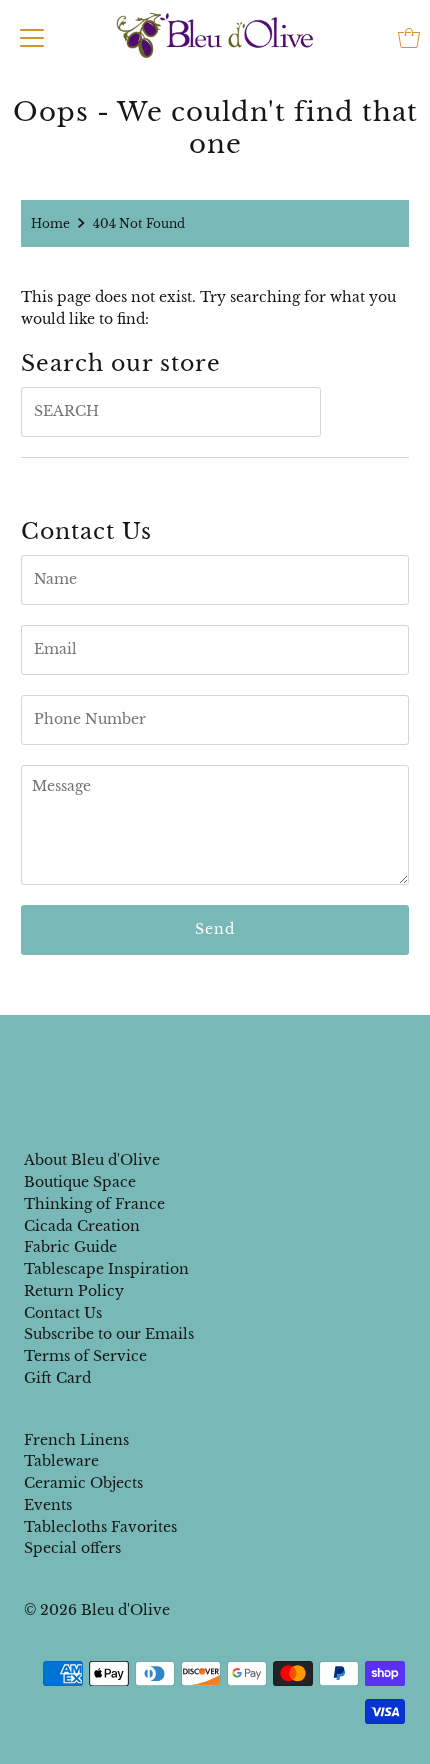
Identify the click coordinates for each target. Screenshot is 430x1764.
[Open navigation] (32, 38)
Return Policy (74, 1291)
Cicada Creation (82, 1226)
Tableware (61, 1461)
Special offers (72, 1548)
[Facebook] (196, 1056)
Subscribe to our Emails (109, 1334)
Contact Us (63, 1313)
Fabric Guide (70, 1247)
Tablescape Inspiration (106, 1269)
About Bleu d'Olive (92, 1160)
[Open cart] (409, 38)
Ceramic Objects (83, 1483)
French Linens (76, 1440)
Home (50, 223)
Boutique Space (80, 1182)
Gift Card (57, 1378)
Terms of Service (85, 1356)
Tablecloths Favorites (100, 1527)
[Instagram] (231, 1056)
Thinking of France (94, 1204)
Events (48, 1505)
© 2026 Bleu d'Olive (97, 1610)
